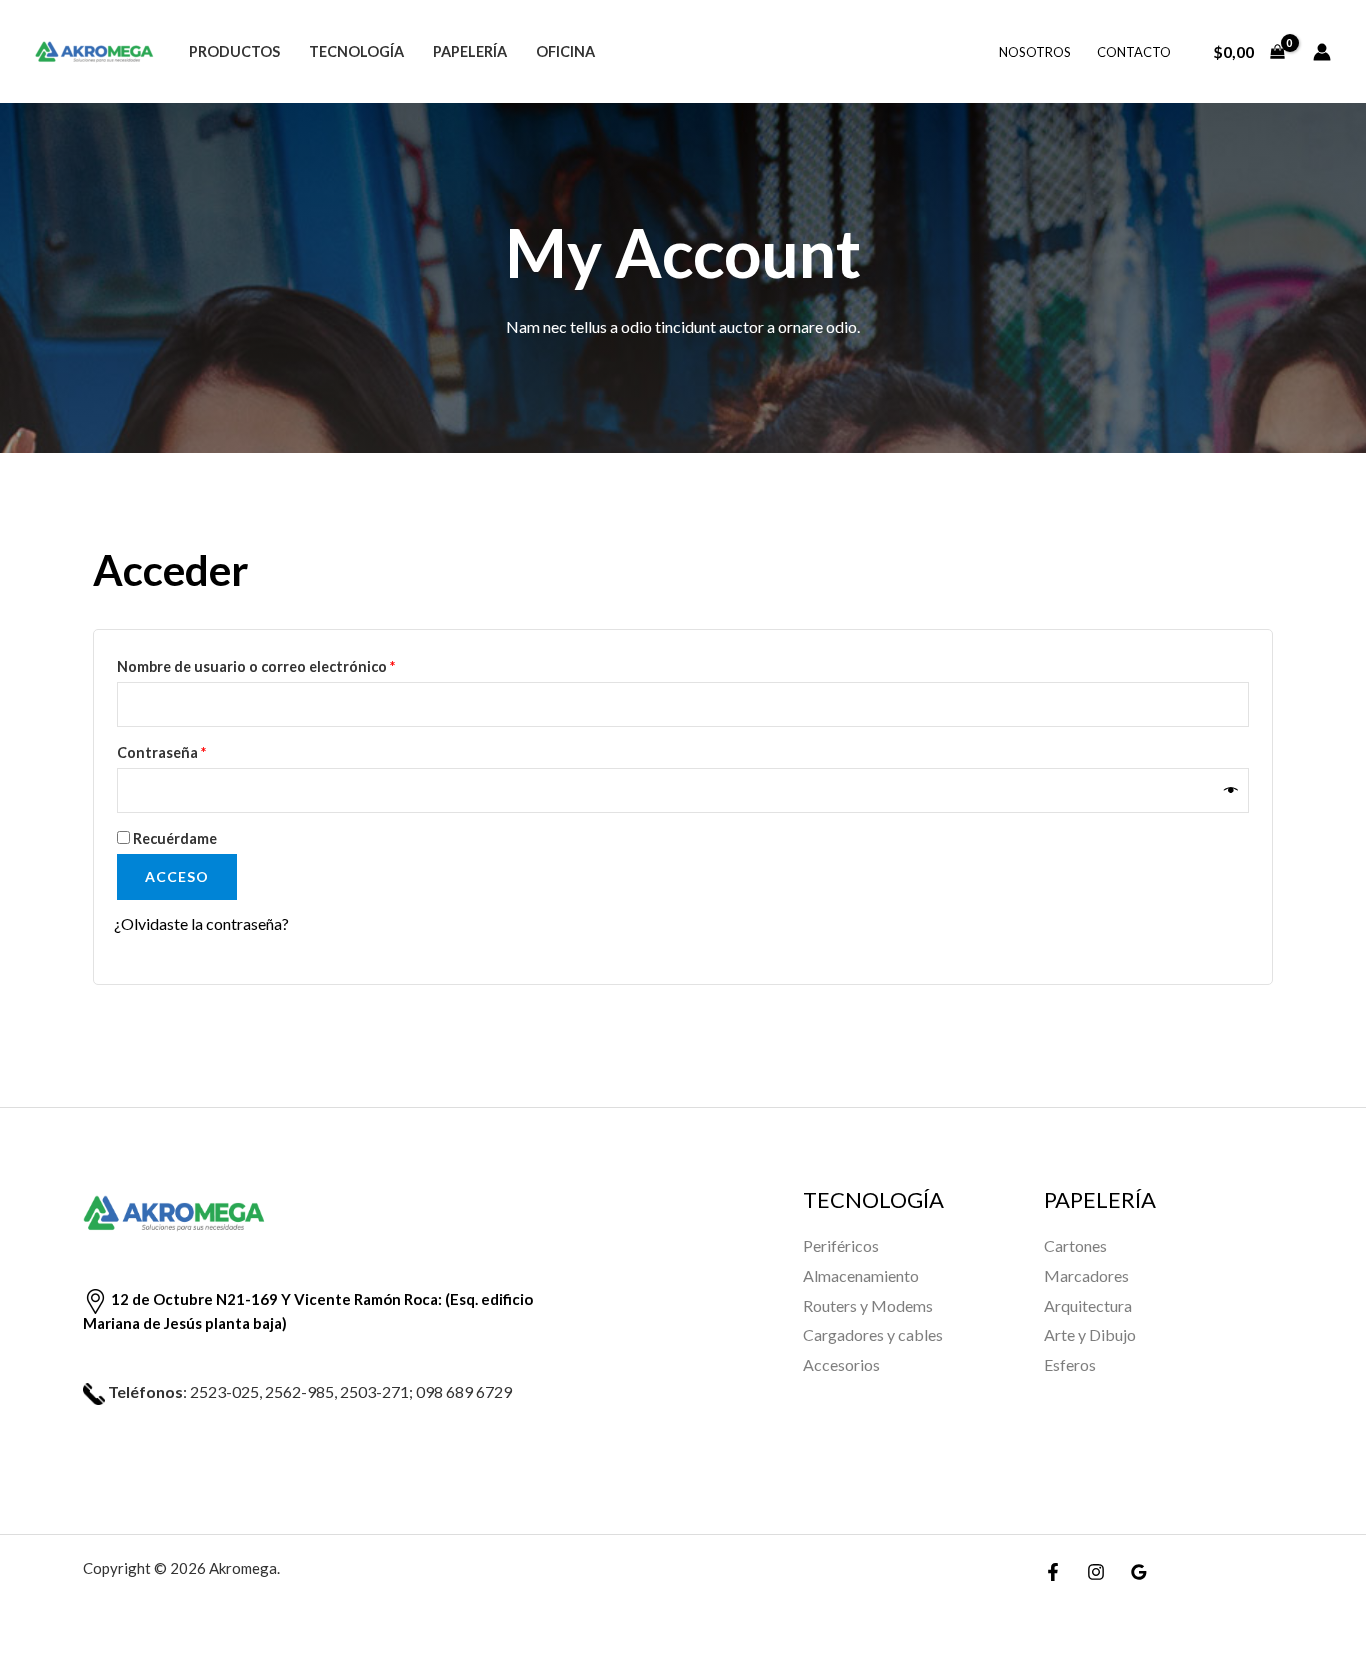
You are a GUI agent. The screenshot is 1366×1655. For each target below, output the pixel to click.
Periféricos (841, 1245)
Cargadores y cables (873, 1334)
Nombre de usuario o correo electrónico (295, 664)
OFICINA (565, 51)
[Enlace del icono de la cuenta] (1322, 52)
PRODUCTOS (234, 51)
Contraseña (200, 750)
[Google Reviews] (1139, 1572)
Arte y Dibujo (1090, 1334)
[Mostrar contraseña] (1231, 790)
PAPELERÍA (470, 51)
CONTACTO (1134, 52)
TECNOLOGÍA (356, 51)
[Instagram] (1096, 1572)
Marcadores (1086, 1275)
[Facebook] (1053, 1572)
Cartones (1075, 1245)
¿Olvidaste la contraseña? (201, 923)
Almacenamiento (861, 1275)
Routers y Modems (868, 1305)
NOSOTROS (1035, 52)
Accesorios (841, 1364)
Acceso (177, 876)
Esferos (1070, 1364)
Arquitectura (1088, 1305)
